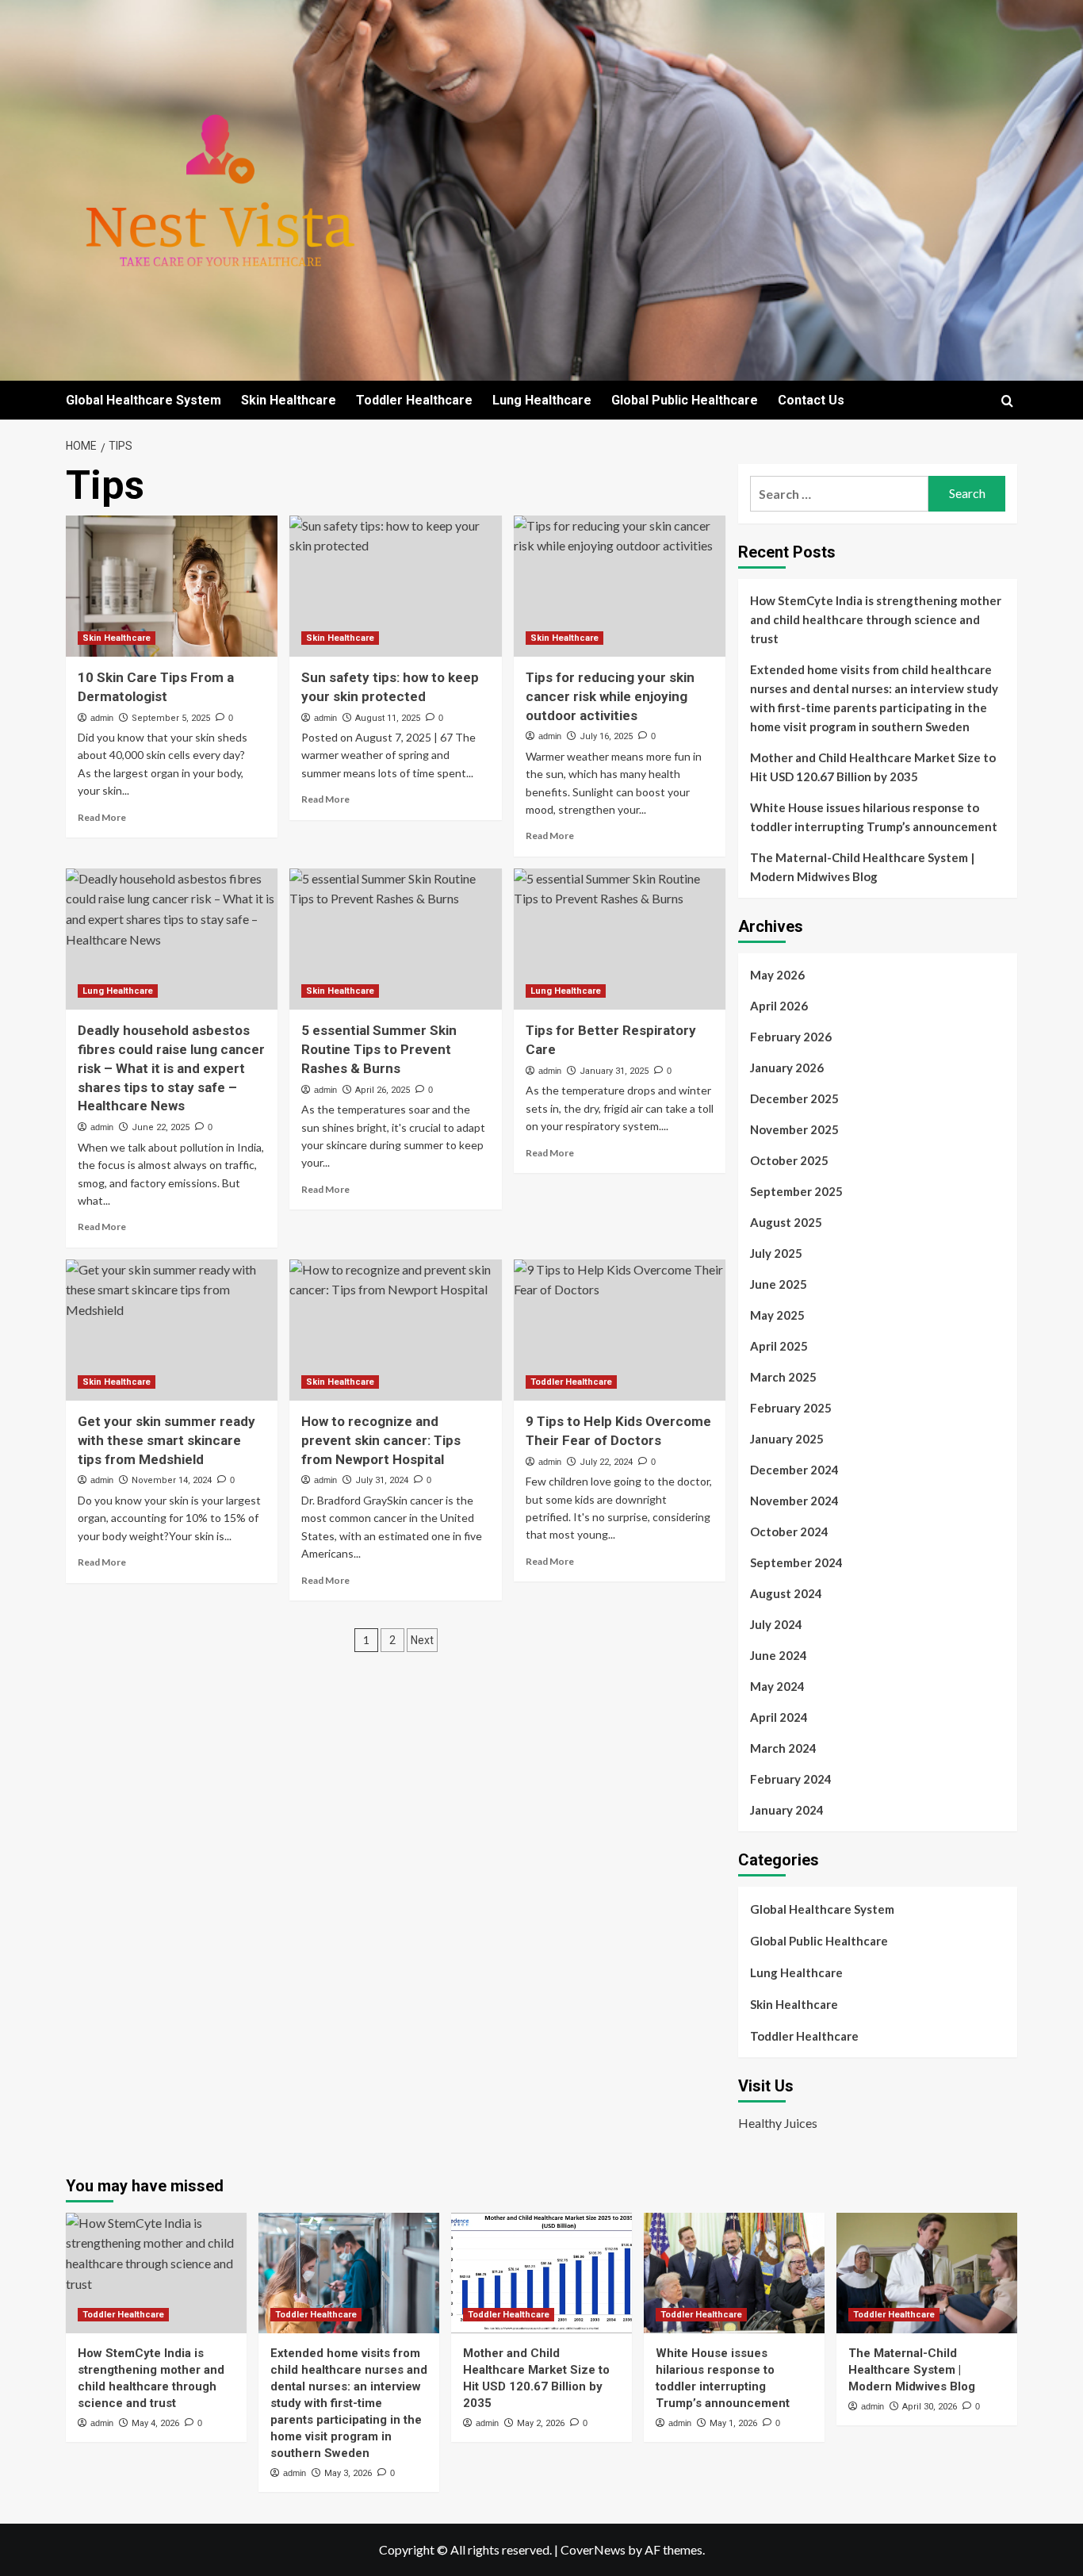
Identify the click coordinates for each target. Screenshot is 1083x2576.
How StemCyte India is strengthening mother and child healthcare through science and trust (876, 619)
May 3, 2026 (348, 2473)
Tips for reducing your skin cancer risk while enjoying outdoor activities (610, 696)
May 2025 (777, 1315)
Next (422, 1640)
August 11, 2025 (388, 718)
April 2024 (779, 1717)
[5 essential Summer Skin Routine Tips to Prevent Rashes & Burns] (395, 939)
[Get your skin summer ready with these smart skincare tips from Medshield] (172, 1330)
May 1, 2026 (733, 2423)
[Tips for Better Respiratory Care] (620, 939)
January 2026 (787, 1068)
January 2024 (787, 1810)
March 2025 (783, 1377)
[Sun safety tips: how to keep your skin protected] (395, 586)
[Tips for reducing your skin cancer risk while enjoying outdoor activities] (620, 586)
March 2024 (783, 1748)
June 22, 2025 (161, 1127)
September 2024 (796, 1562)
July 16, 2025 (606, 736)
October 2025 (789, 1160)
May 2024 (777, 1686)
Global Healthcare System (144, 400)
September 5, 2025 (171, 718)
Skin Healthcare (289, 400)
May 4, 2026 (155, 2423)
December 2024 (794, 1470)
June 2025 (779, 1284)
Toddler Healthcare (414, 400)
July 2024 (776, 1624)
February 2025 (791, 1408)
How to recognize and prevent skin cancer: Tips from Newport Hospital (381, 1440)
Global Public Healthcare (685, 400)
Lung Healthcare (542, 400)
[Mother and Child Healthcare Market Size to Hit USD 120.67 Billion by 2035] (541, 2273)
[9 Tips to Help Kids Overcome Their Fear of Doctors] (620, 1330)
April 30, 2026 (930, 2407)
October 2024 (789, 1531)
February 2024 (791, 1779)
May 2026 (777, 975)
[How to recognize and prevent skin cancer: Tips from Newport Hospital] (395, 1330)
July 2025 (776, 1253)
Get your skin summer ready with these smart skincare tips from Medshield (166, 1440)
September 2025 (796, 1191)
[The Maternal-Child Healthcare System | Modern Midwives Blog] (927, 2273)
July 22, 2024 (606, 1462)
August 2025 (786, 1222)
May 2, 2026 (541, 2423)
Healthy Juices (778, 2123)
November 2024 (794, 1501)
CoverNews (593, 2549)
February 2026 (791, 1037)
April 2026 (779, 1006)
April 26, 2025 (383, 1090)
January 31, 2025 (614, 1071)
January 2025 (787, 1439)
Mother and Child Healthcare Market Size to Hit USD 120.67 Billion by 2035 (873, 767)
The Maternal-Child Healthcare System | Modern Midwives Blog (862, 867)
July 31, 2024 (382, 1480)
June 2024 (779, 1655)
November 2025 (794, 1129)
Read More (102, 817)
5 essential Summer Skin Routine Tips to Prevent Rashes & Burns (379, 1049)
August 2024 (786, 1593)
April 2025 (779, 1346)
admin (102, 718)
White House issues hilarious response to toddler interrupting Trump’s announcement (874, 817)
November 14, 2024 (172, 1480)
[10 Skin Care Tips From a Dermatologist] (172, 586)
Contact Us (811, 400)
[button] (1007, 401)
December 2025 (794, 1098)
